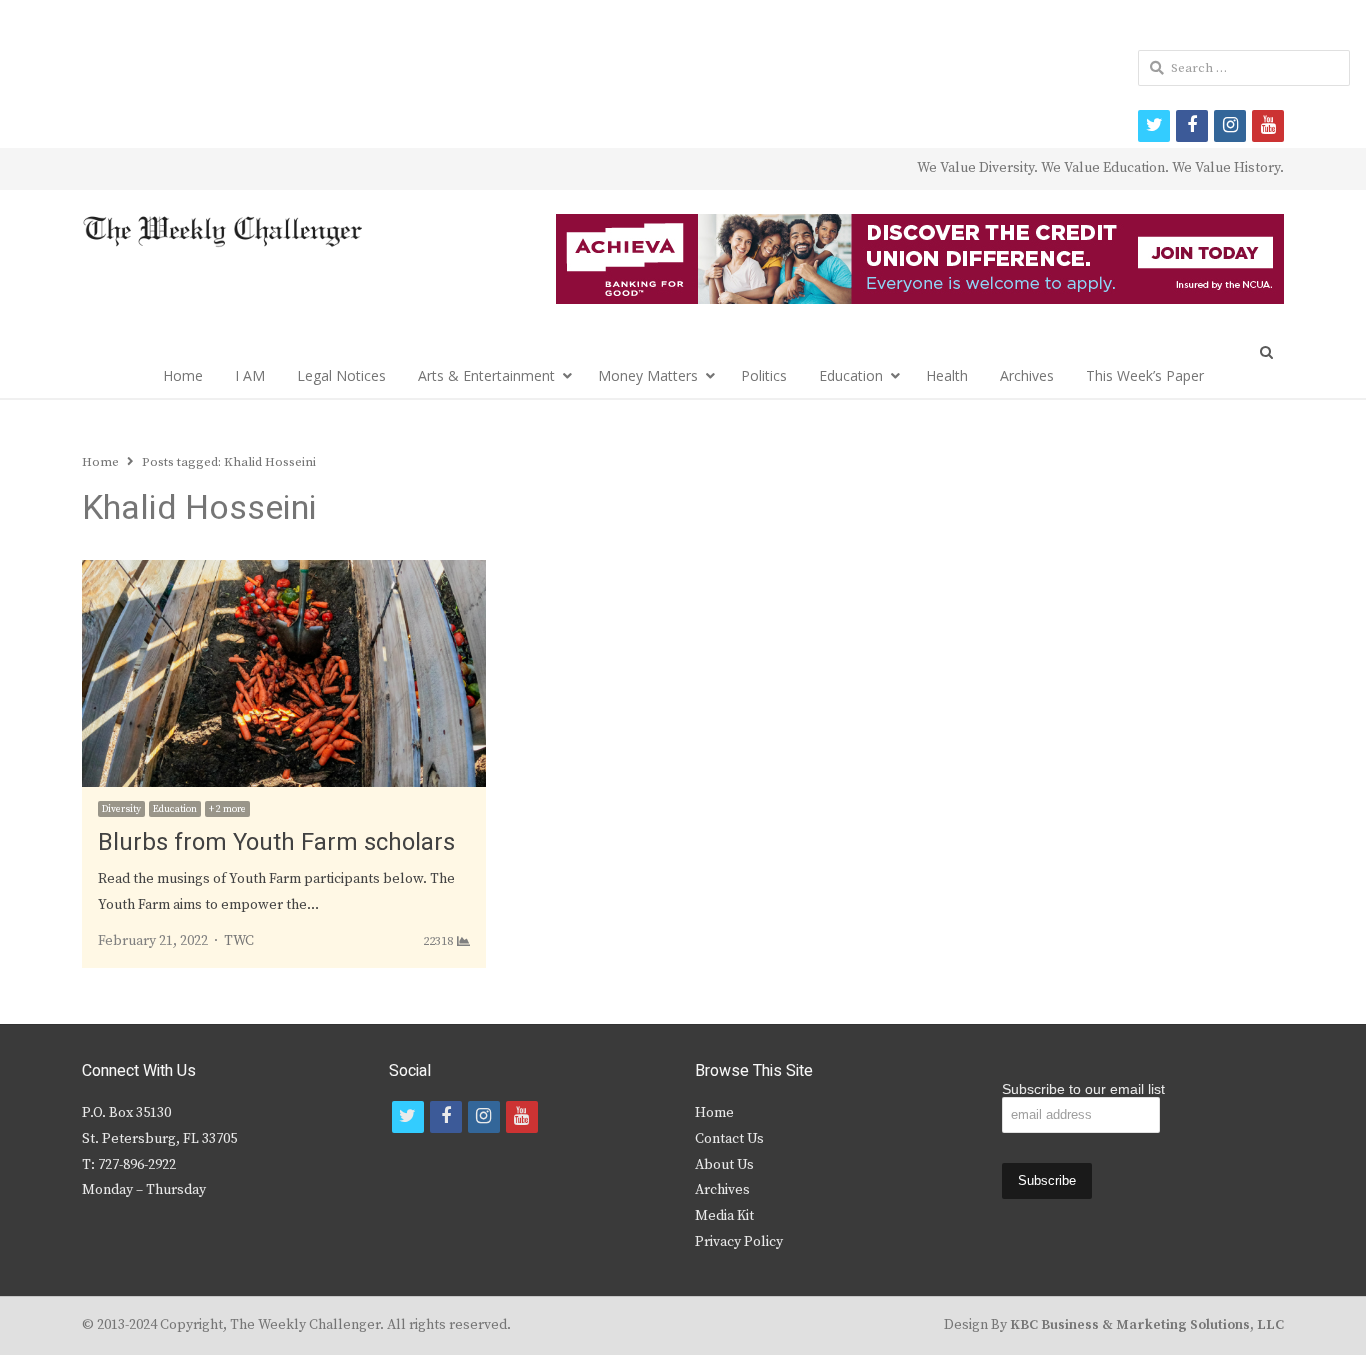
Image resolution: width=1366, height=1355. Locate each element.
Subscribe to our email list (1083, 1089)
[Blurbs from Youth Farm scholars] (284, 572)
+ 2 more (227, 809)
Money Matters (648, 375)
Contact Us (729, 1139)
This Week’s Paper (1145, 375)
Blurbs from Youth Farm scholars (276, 842)
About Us (724, 1165)
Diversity (121, 809)
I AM (250, 375)
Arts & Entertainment (486, 375)
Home (183, 375)
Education (851, 375)
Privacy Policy (739, 1242)
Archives (1027, 375)
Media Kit (724, 1216)
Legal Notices (341, 375)
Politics (764, 375)
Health (947, 375)
